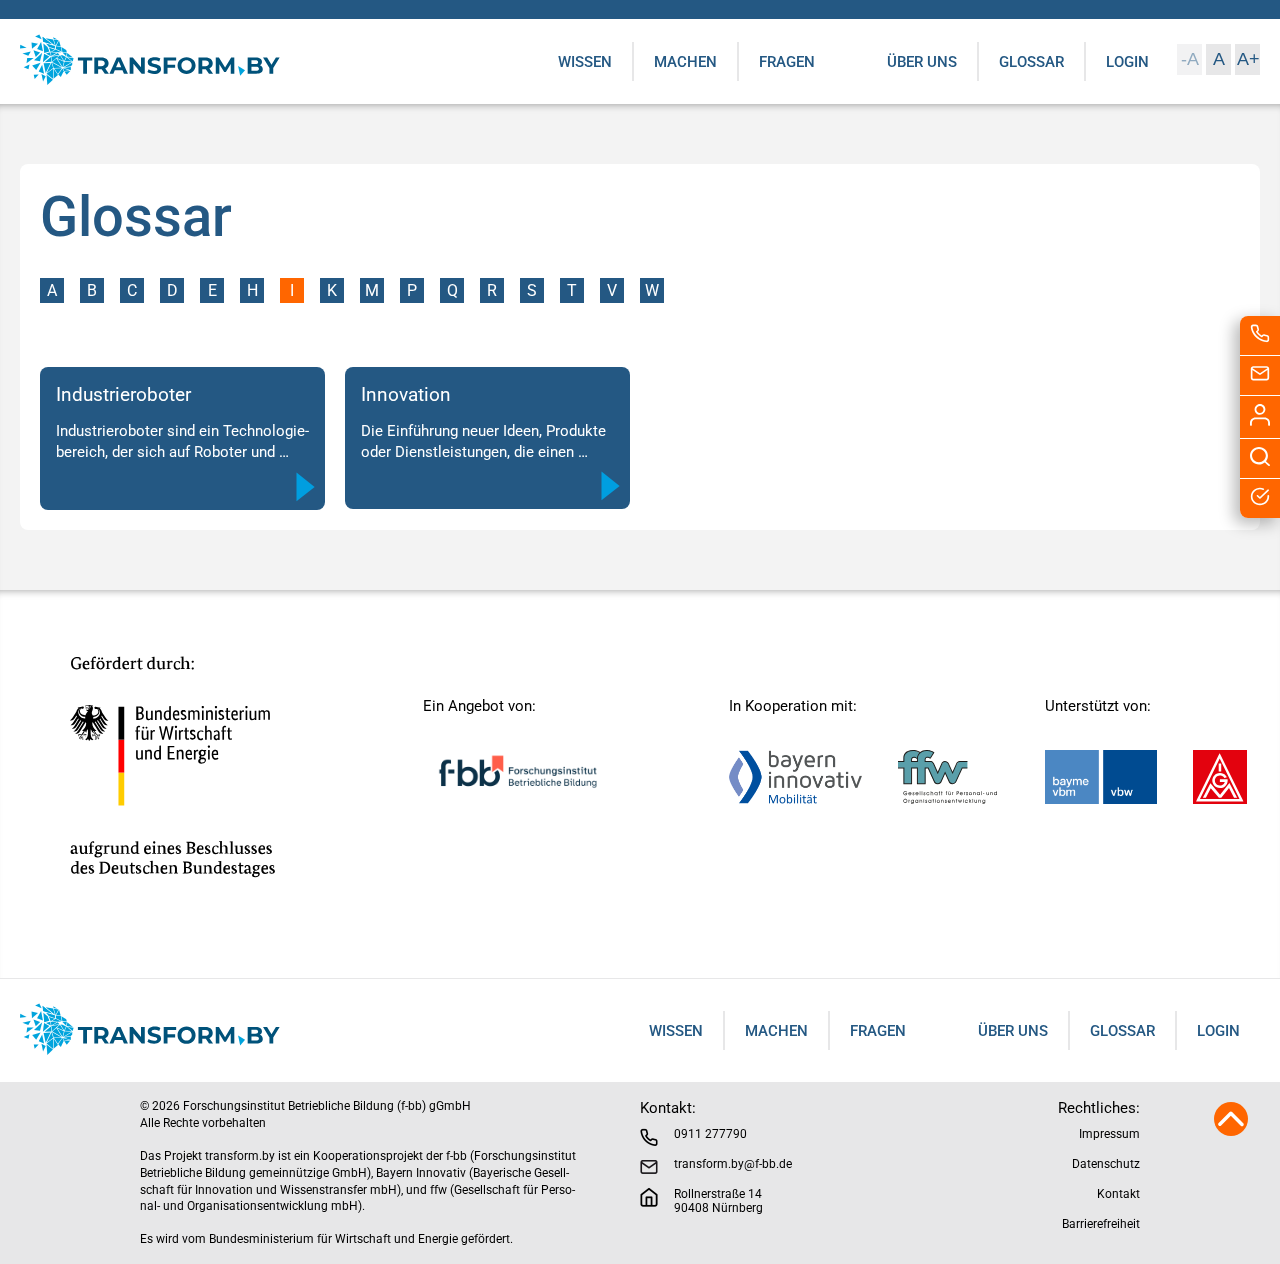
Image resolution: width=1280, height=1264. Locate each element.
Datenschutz (1106, 1164)
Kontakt (1118, 1194)
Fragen (787, 62)
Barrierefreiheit (1101, 1224)
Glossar (1031, 62)
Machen (685, 62)
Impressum (1109, 1134)
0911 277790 (710, 1134)
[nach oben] (1231, 1130)
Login (1127, 62)
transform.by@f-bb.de (733, 1164)
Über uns (922, 62)
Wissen (585, 62)
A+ (1248, 59)
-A (1190, 59)
